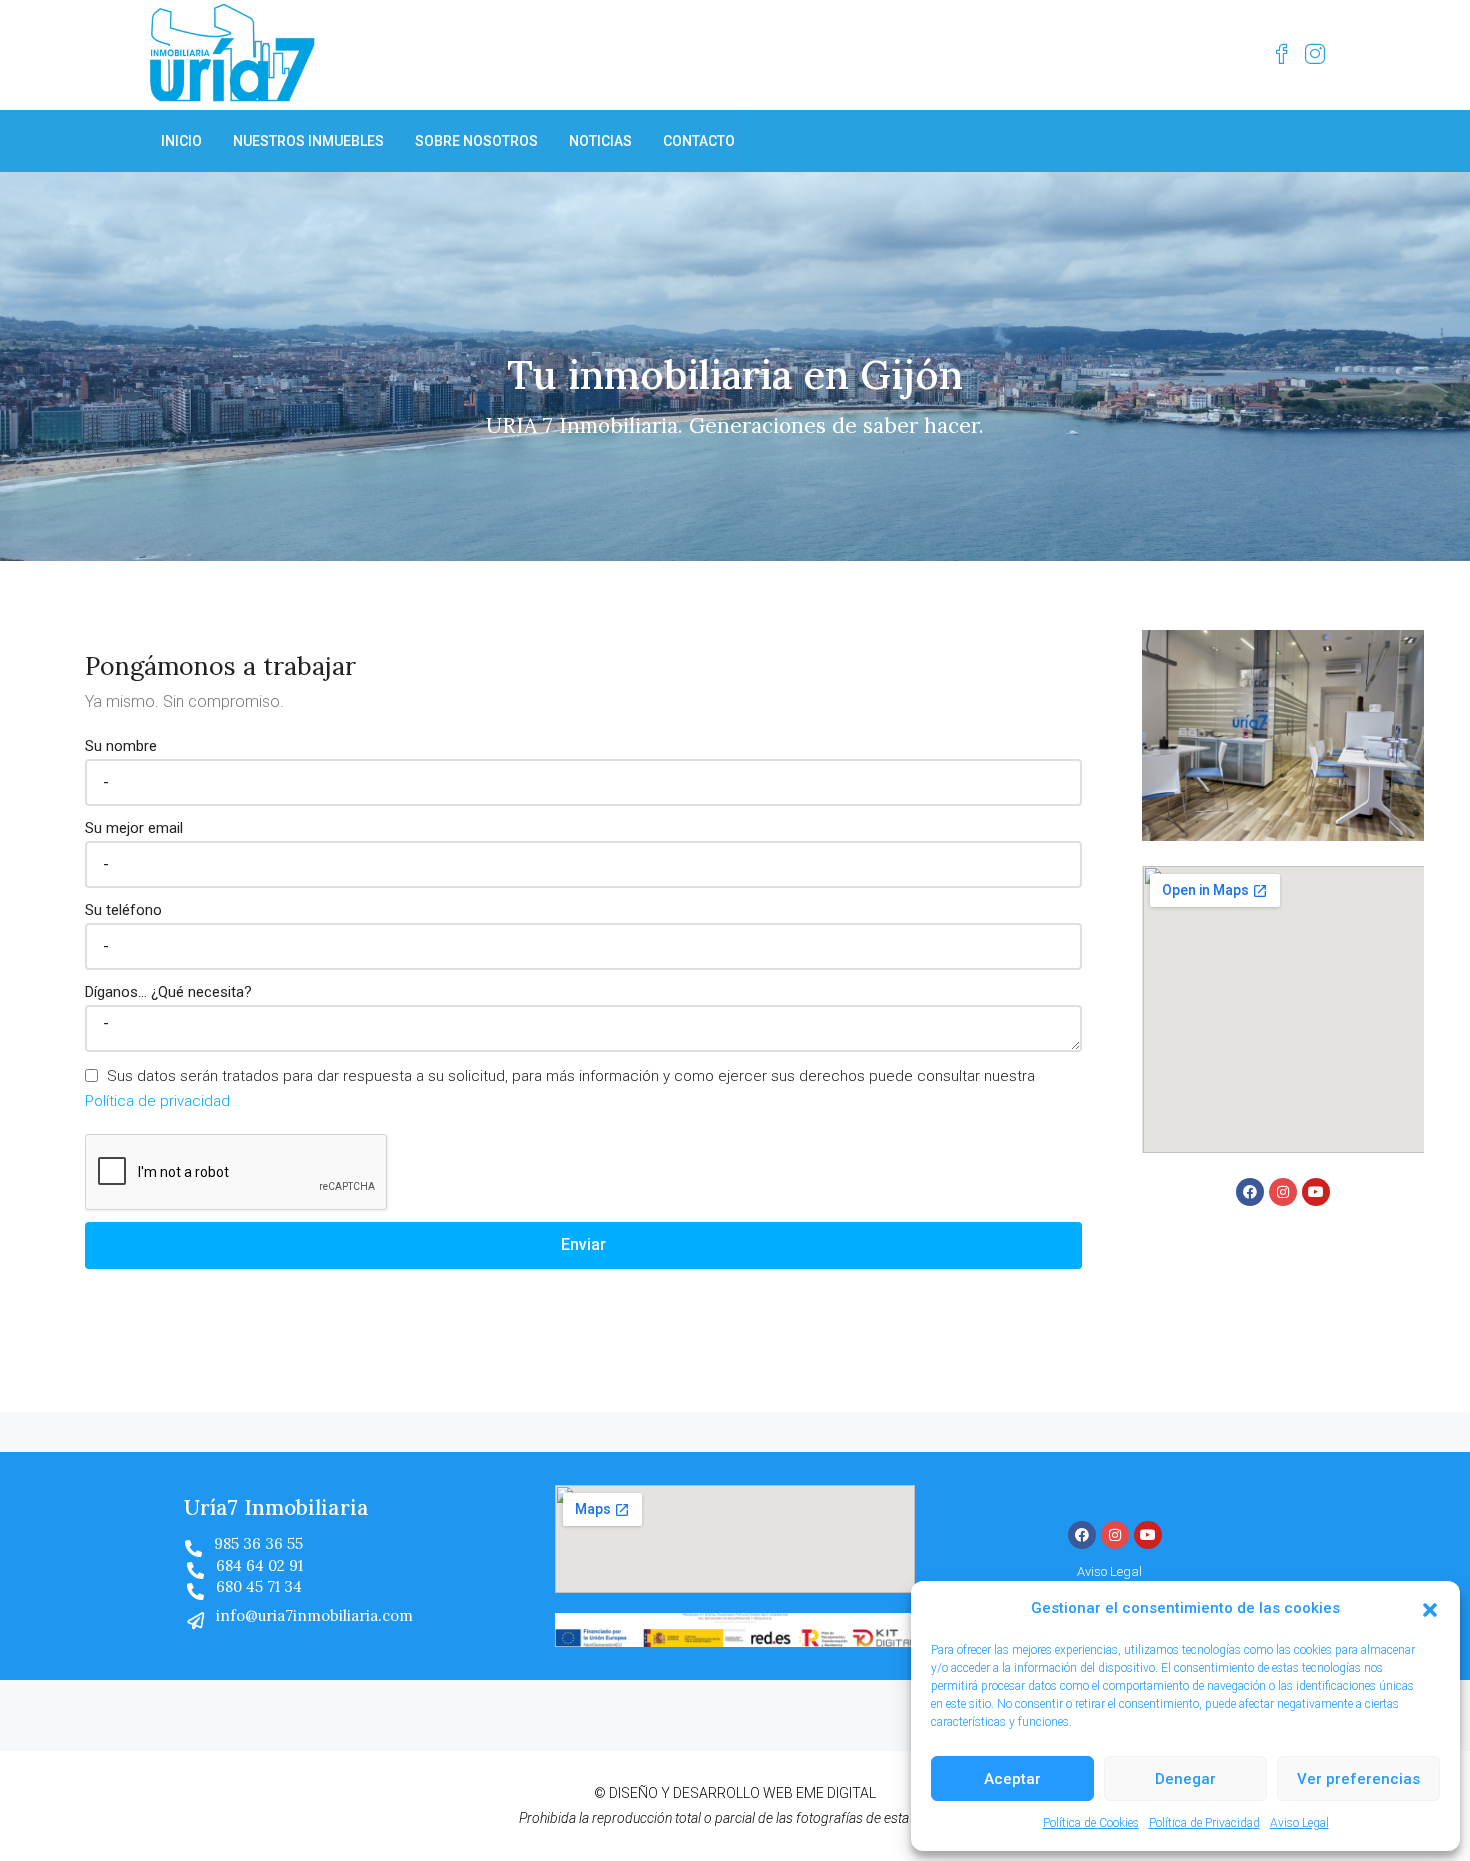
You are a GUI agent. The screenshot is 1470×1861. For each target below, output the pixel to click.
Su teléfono (123, 910)
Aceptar (1012, 1779)
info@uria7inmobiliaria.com (314, 1615)
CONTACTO (699, 141)
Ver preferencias (1358, 1779)
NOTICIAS (600, 141)
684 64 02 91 (259, 1565)
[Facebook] (1250, 1192)
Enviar (583, 1244)
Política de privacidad (157, 1101)
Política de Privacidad (1204, 1823)
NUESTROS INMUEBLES (308, 141)
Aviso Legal (1299, 1823)
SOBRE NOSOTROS (476, 141)
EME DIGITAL (836, 1793)
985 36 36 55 (258, 1543)
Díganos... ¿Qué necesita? (168, 992)
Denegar (1185, 1779)
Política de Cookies (1091, 1823)
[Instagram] (1283, 1192)
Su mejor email (134, 828)
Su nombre (121, 746)
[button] (1430, 1609)
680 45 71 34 (259, 1586)
